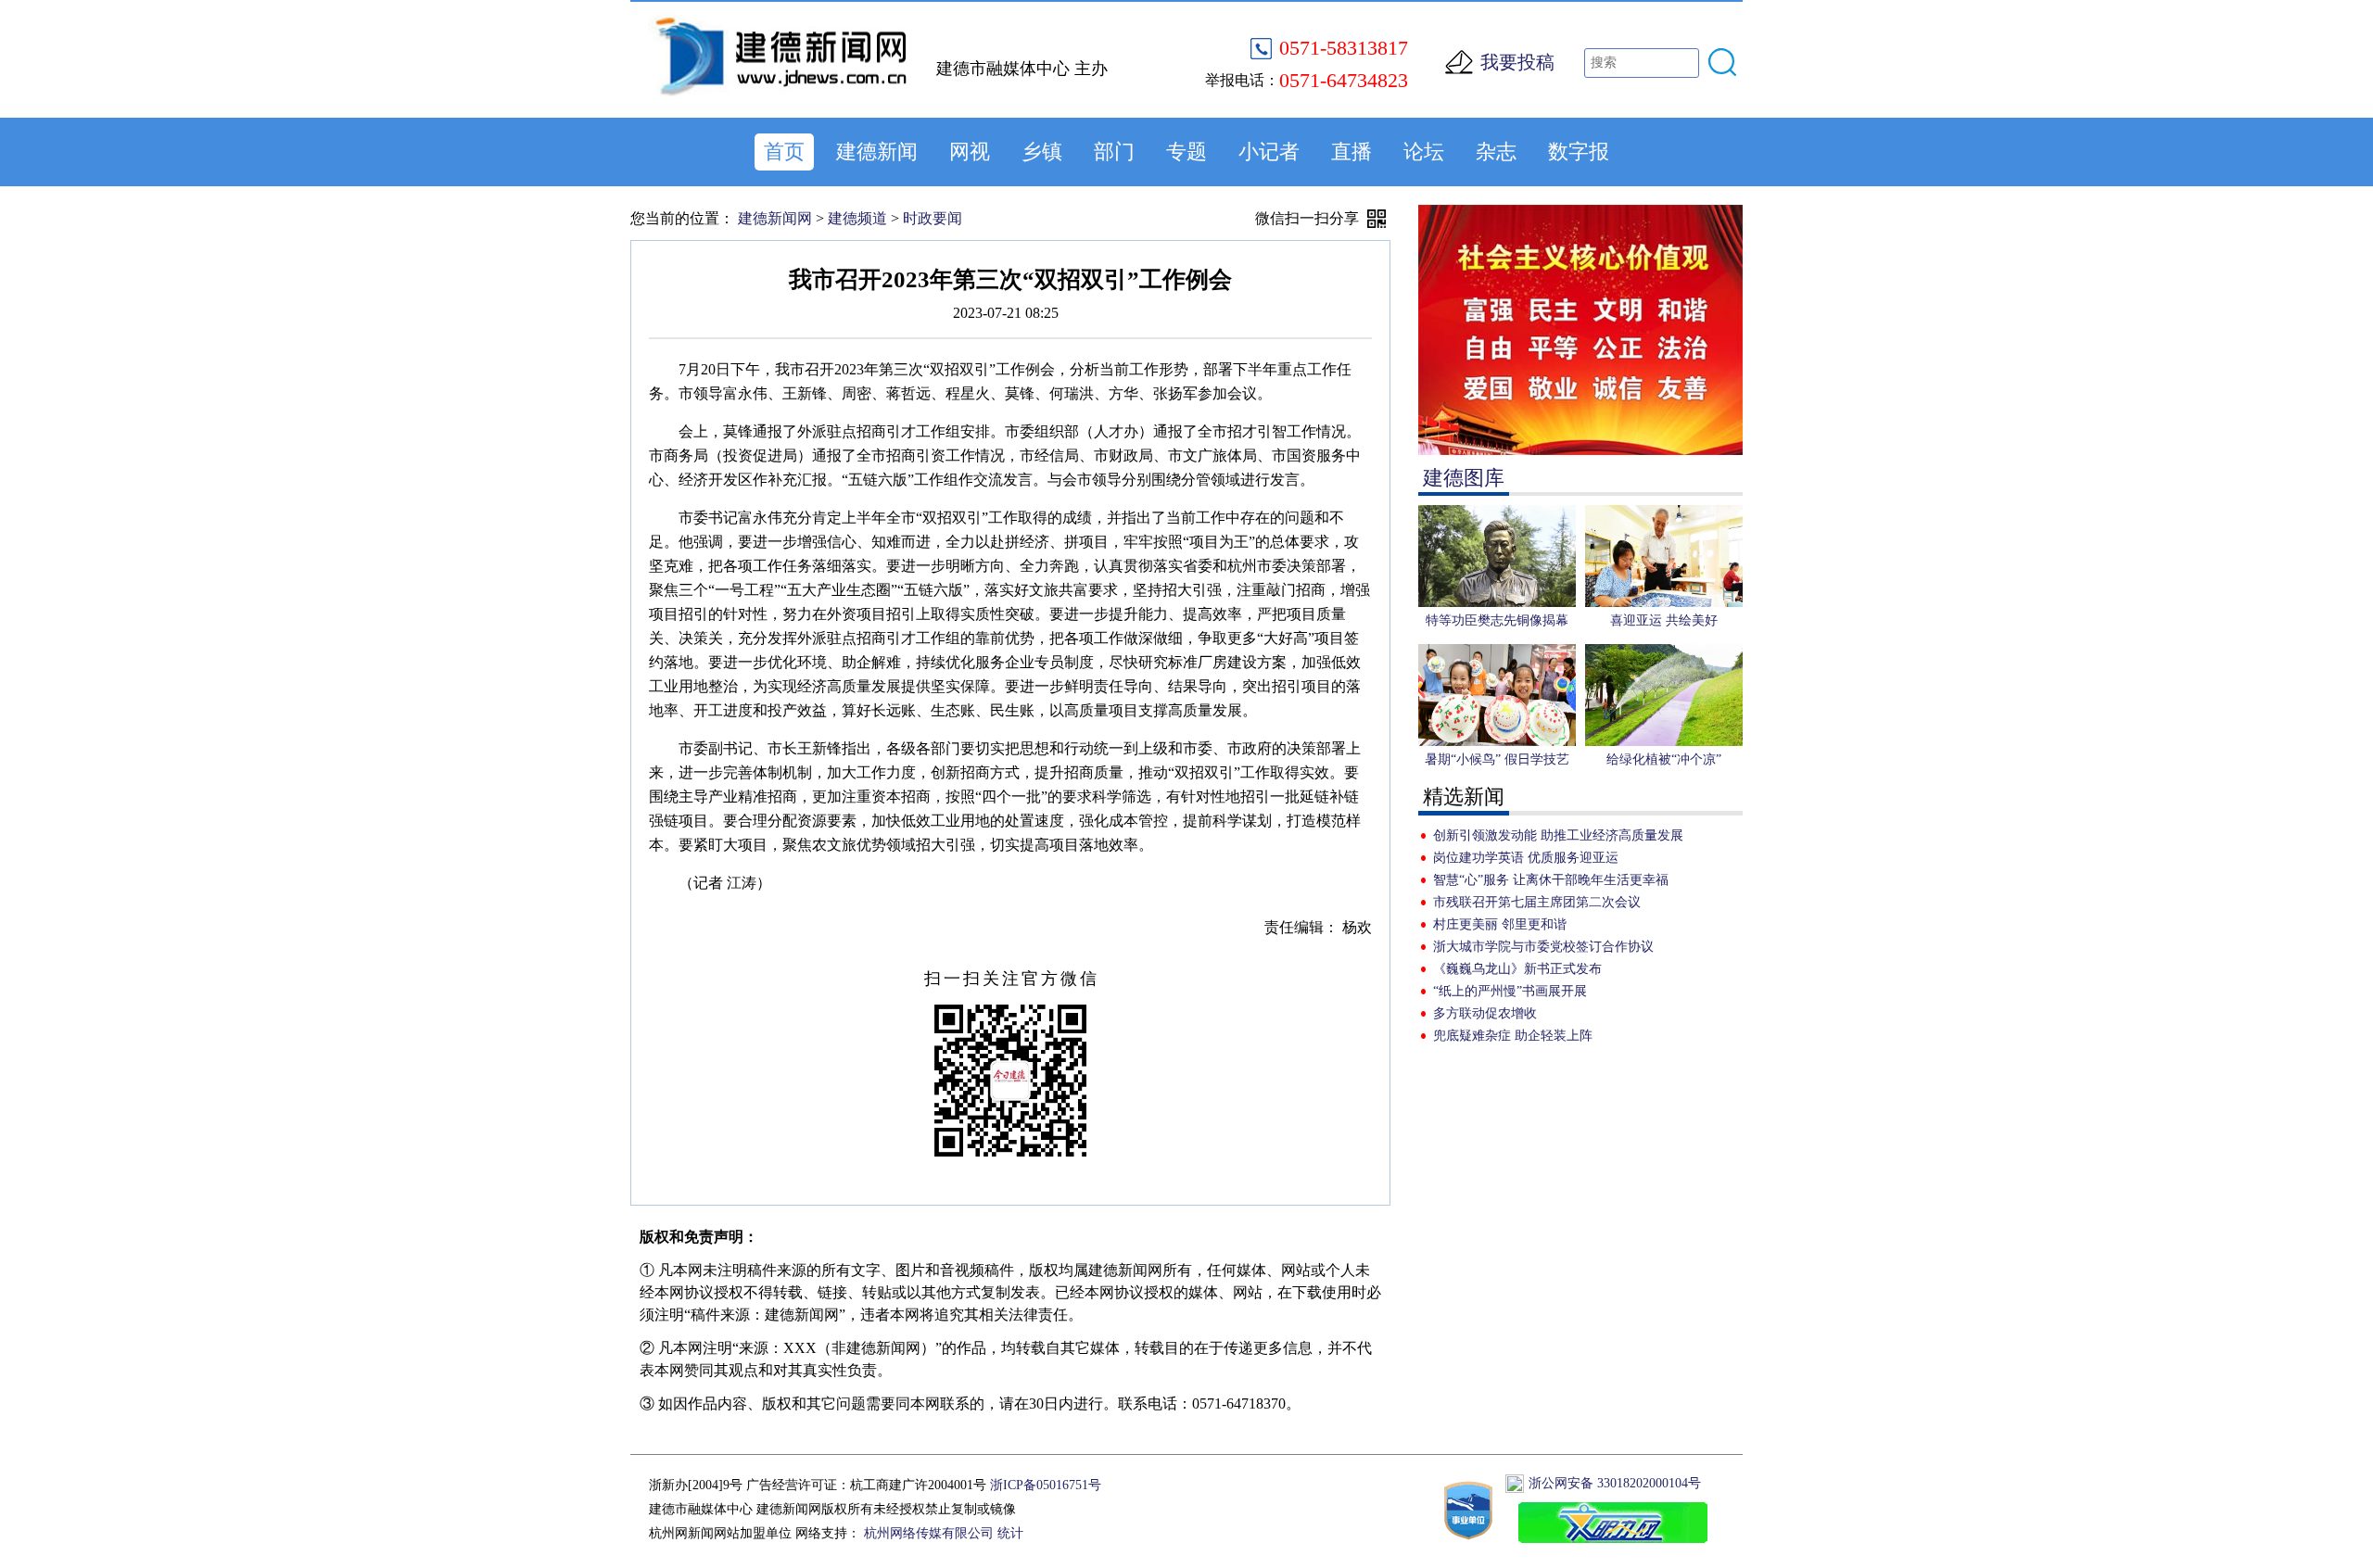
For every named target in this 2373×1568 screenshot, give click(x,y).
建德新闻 (877, 152)
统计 (1010, 1533)
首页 (784, 152)
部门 (1114, 152)
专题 (1186, 152)
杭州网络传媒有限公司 (929, 1533)
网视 (970, 152)
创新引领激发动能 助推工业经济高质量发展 (1558, 835)
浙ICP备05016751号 (1046, 1485)
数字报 (1579, 152)
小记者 (1269, 152)
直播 (1351, 152)
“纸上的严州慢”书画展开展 (1510, 991)
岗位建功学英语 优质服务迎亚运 (1526, 858)
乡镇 (1042, 152)
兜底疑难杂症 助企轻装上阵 (1513, 1036)
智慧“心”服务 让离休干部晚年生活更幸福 (1551, 880)
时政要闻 (933, 218)
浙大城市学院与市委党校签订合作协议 (1543, 947)
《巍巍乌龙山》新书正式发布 (1517, 969)
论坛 (1424, 152)
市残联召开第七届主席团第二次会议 (1537, 902)
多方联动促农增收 (1485, 1013)
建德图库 (1464, 478)
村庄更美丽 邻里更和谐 (1500, 924)
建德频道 (857, 218)
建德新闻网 (775, 218)
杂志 (1496, 152)
